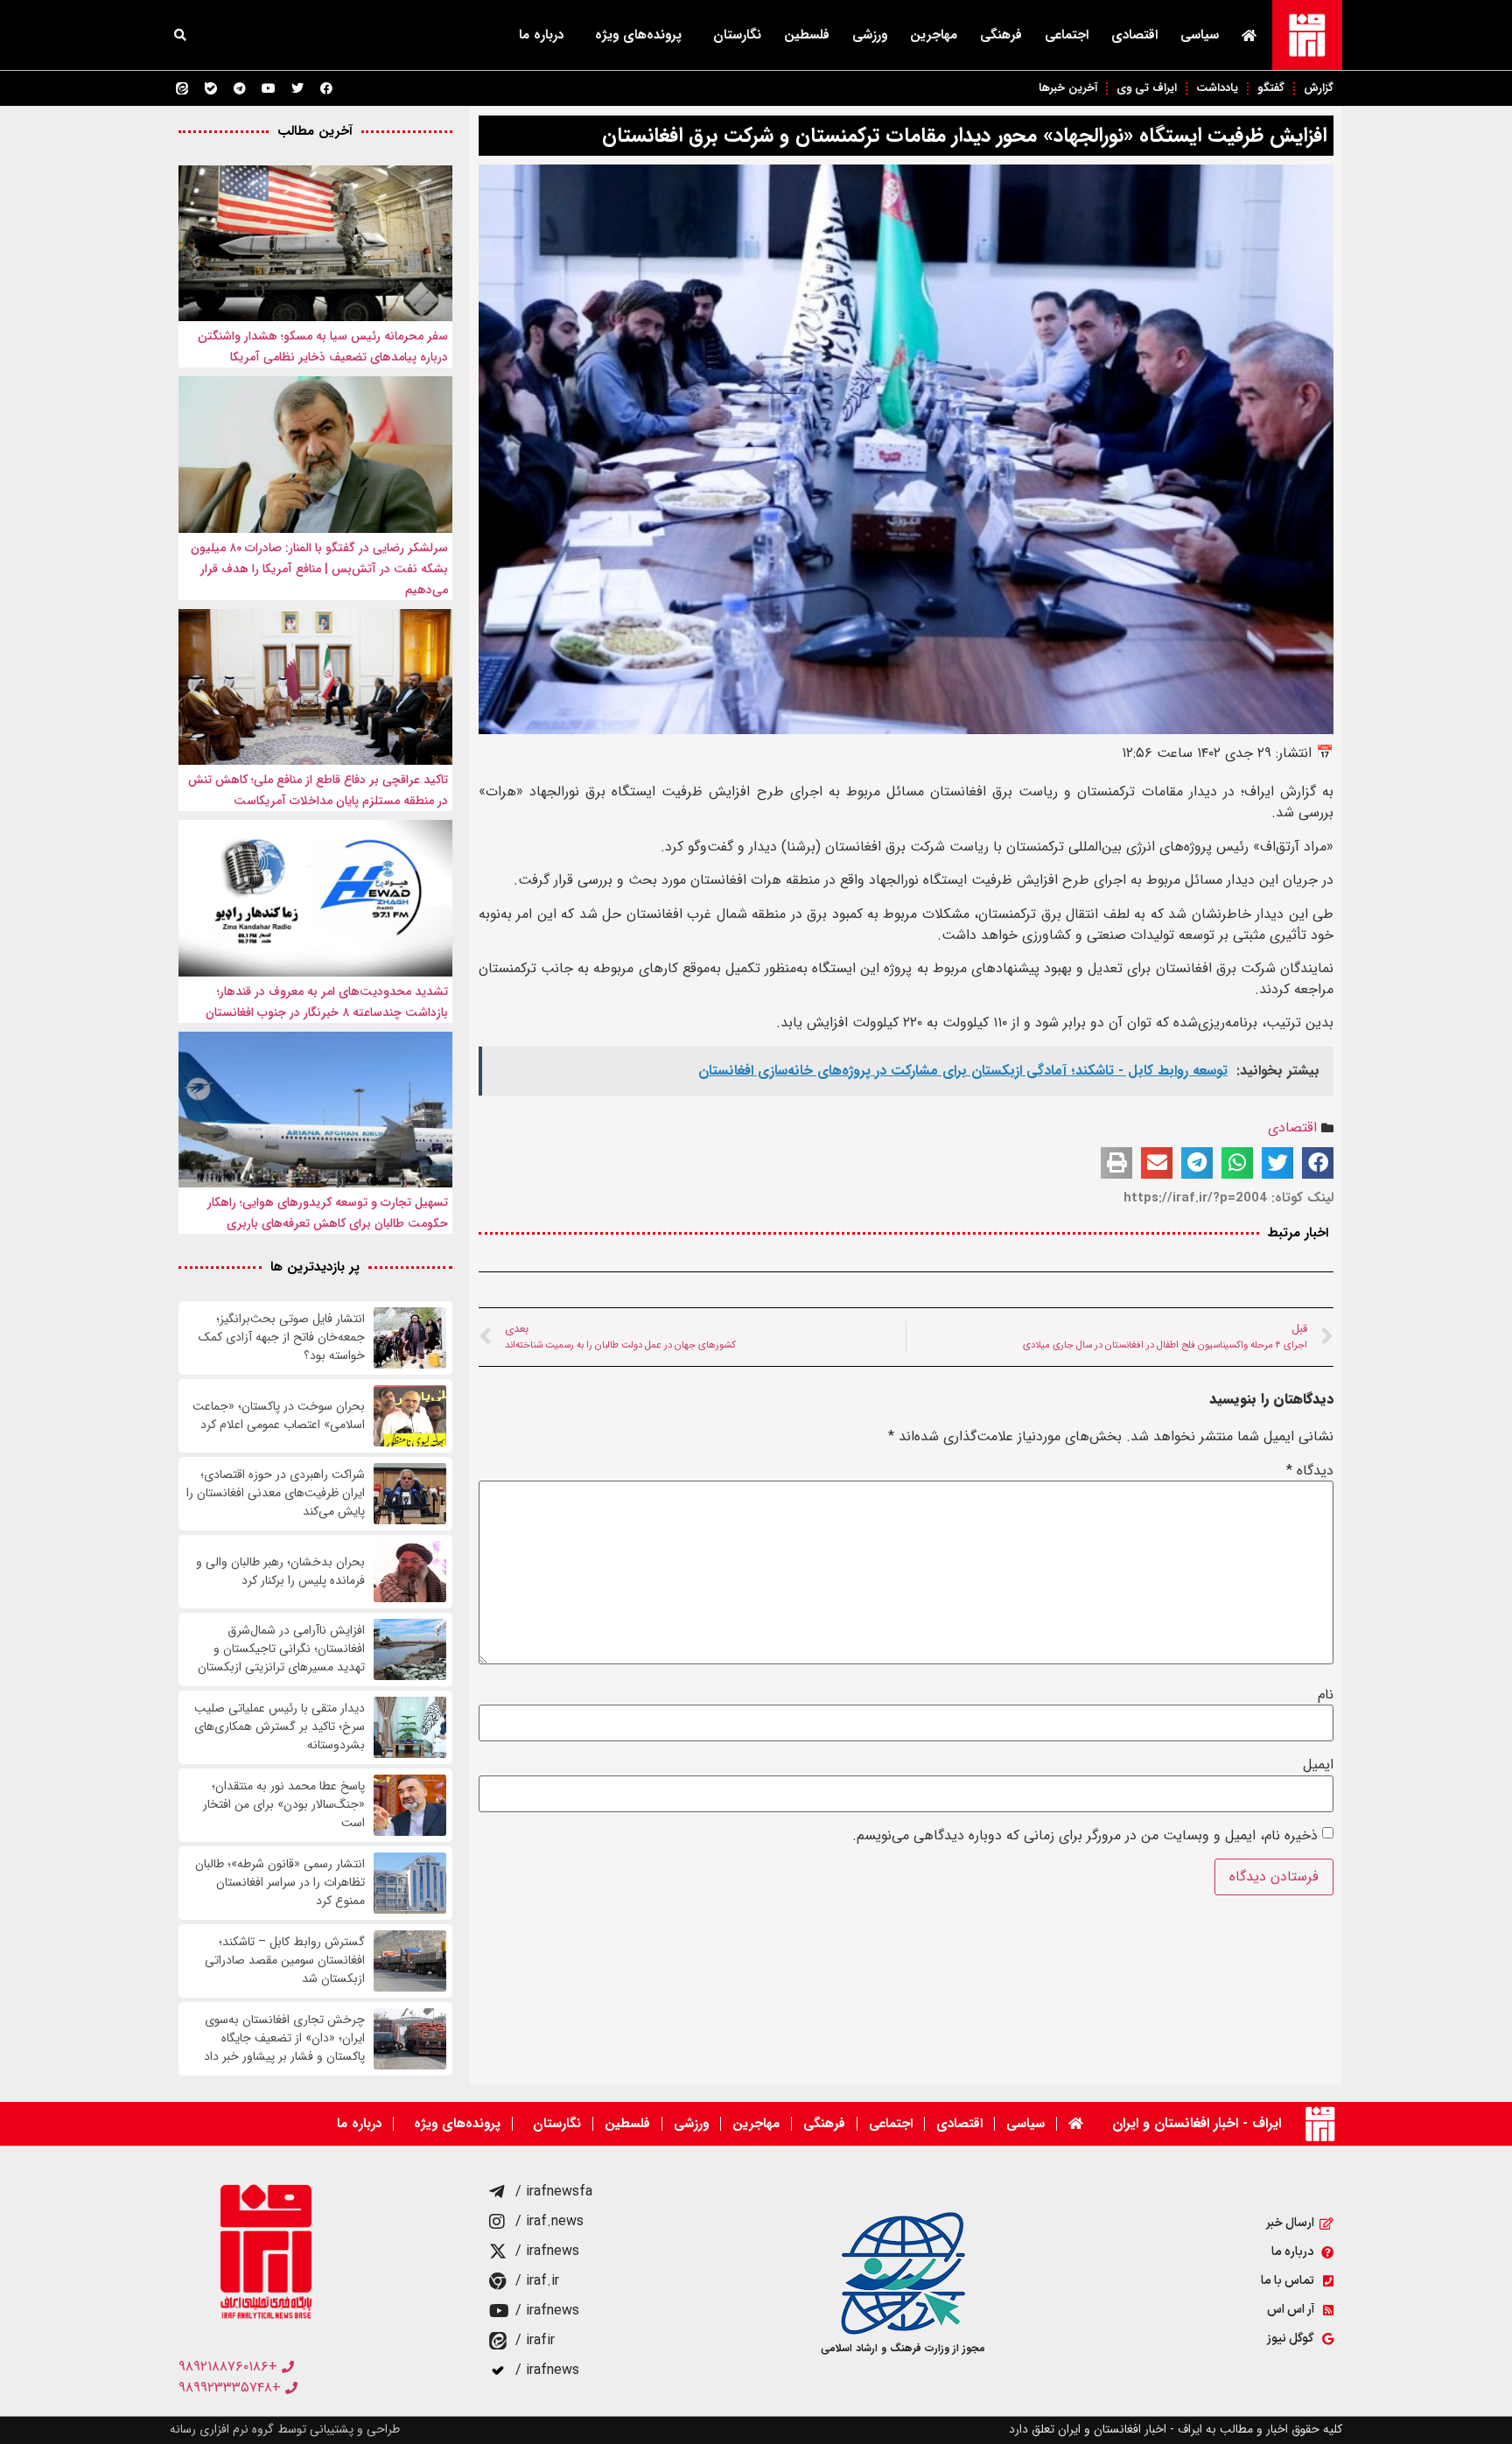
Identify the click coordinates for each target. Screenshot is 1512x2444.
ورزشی (870, 35)
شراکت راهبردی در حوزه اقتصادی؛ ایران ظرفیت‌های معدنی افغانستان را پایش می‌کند (276, 1493)
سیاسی (1200, 35)
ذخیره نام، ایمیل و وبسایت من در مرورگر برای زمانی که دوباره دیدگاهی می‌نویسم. (1085, 1836)
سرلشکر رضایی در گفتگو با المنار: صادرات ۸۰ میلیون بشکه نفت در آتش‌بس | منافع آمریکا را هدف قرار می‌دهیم (319, 569)
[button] (180, 35)
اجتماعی (1067, 35)
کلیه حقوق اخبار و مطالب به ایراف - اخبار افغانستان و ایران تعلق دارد (1176, 2429)
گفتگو (1271, 88)
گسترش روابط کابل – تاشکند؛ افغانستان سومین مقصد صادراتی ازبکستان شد (285, 1961)
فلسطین (807, 35)
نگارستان (737, 35)
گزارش (1319, 88)
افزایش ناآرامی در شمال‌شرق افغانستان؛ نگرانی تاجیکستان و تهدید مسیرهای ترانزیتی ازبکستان (281, 1649)
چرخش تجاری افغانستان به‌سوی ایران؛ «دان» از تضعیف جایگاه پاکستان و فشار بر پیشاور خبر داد (284, 2038)
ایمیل (1318, 1765)
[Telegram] (240, 88)
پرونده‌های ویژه (638, 35)
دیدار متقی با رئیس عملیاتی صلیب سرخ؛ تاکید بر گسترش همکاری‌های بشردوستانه (280, 1727)
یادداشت (1217, 88)
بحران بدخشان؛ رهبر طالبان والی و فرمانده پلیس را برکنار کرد (280, 1572)
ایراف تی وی (1147, 88)
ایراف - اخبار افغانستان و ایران (1197, 2123)
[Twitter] (297, 88)
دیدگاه (1310, 1471)
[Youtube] (269, 88)
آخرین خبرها (1068, 88)
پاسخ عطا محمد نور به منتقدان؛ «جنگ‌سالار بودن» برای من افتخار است (284, 1805)
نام (1326, 1695)
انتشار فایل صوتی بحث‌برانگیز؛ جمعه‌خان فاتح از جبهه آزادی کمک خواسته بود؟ (282, 1338)
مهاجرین (934, 35)
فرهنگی (1001, 35)
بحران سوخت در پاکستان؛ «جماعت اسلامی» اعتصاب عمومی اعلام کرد (279, 1416)
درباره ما (541, 35)
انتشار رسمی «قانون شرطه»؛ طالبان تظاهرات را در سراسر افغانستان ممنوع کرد (280, 1883)
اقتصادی (1134, 35)
